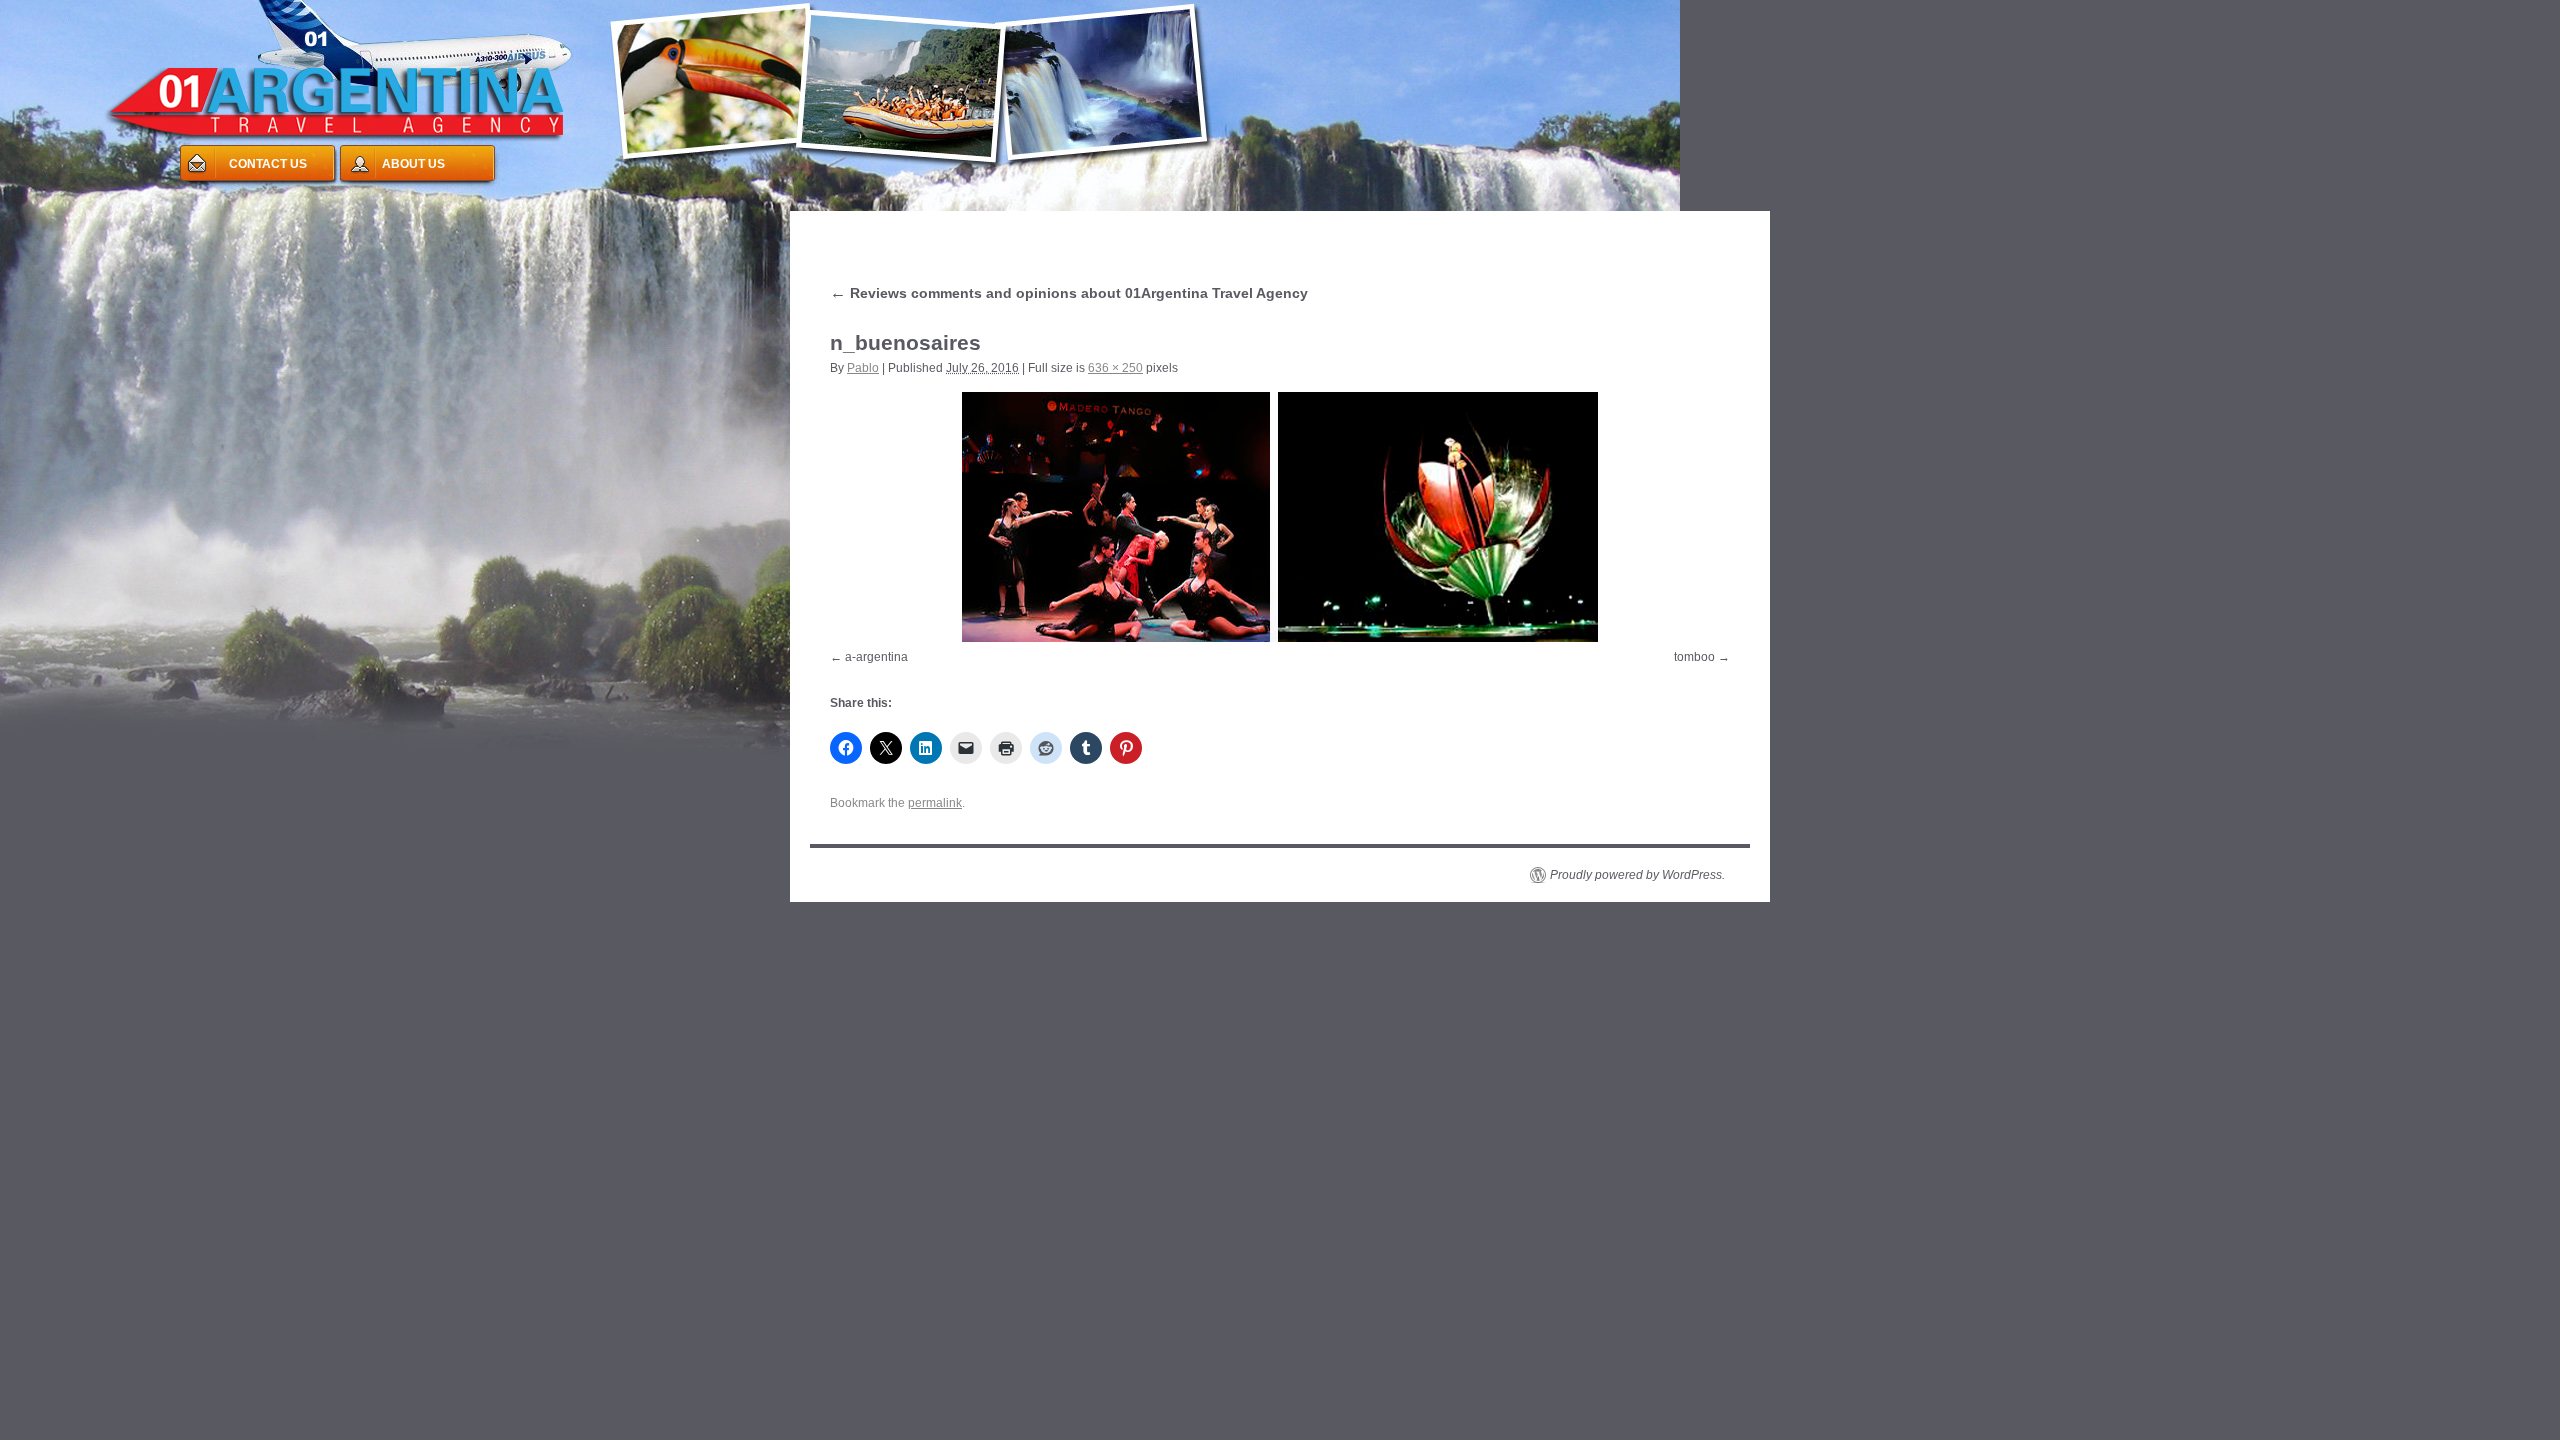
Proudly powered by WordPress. (1637, 875)
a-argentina (876, 657)
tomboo (1694, 657)
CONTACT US (268, 164)
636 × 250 (1115, 368)
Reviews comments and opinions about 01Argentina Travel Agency (1069, 293)
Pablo (863, 368)
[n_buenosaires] (1280, 517)
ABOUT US (413, 164)
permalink (935, 803)
